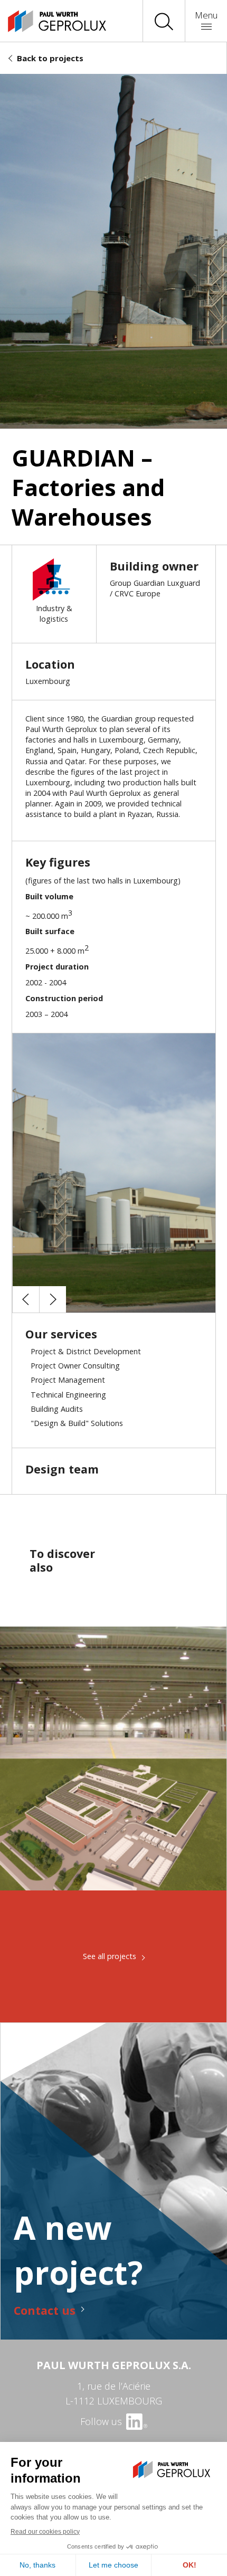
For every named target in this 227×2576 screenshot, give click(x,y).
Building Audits (57, 1409)
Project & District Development (86, 1351)
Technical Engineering (68, 1395)
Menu (206, 15)
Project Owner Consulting (75, 1366)
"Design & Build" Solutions (77, 1423)
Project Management (68, 1380)
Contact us (45, 2310)
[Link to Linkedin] (136, 2421)
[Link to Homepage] (48, 21)
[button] (26, 1299)
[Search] (164, 21)
